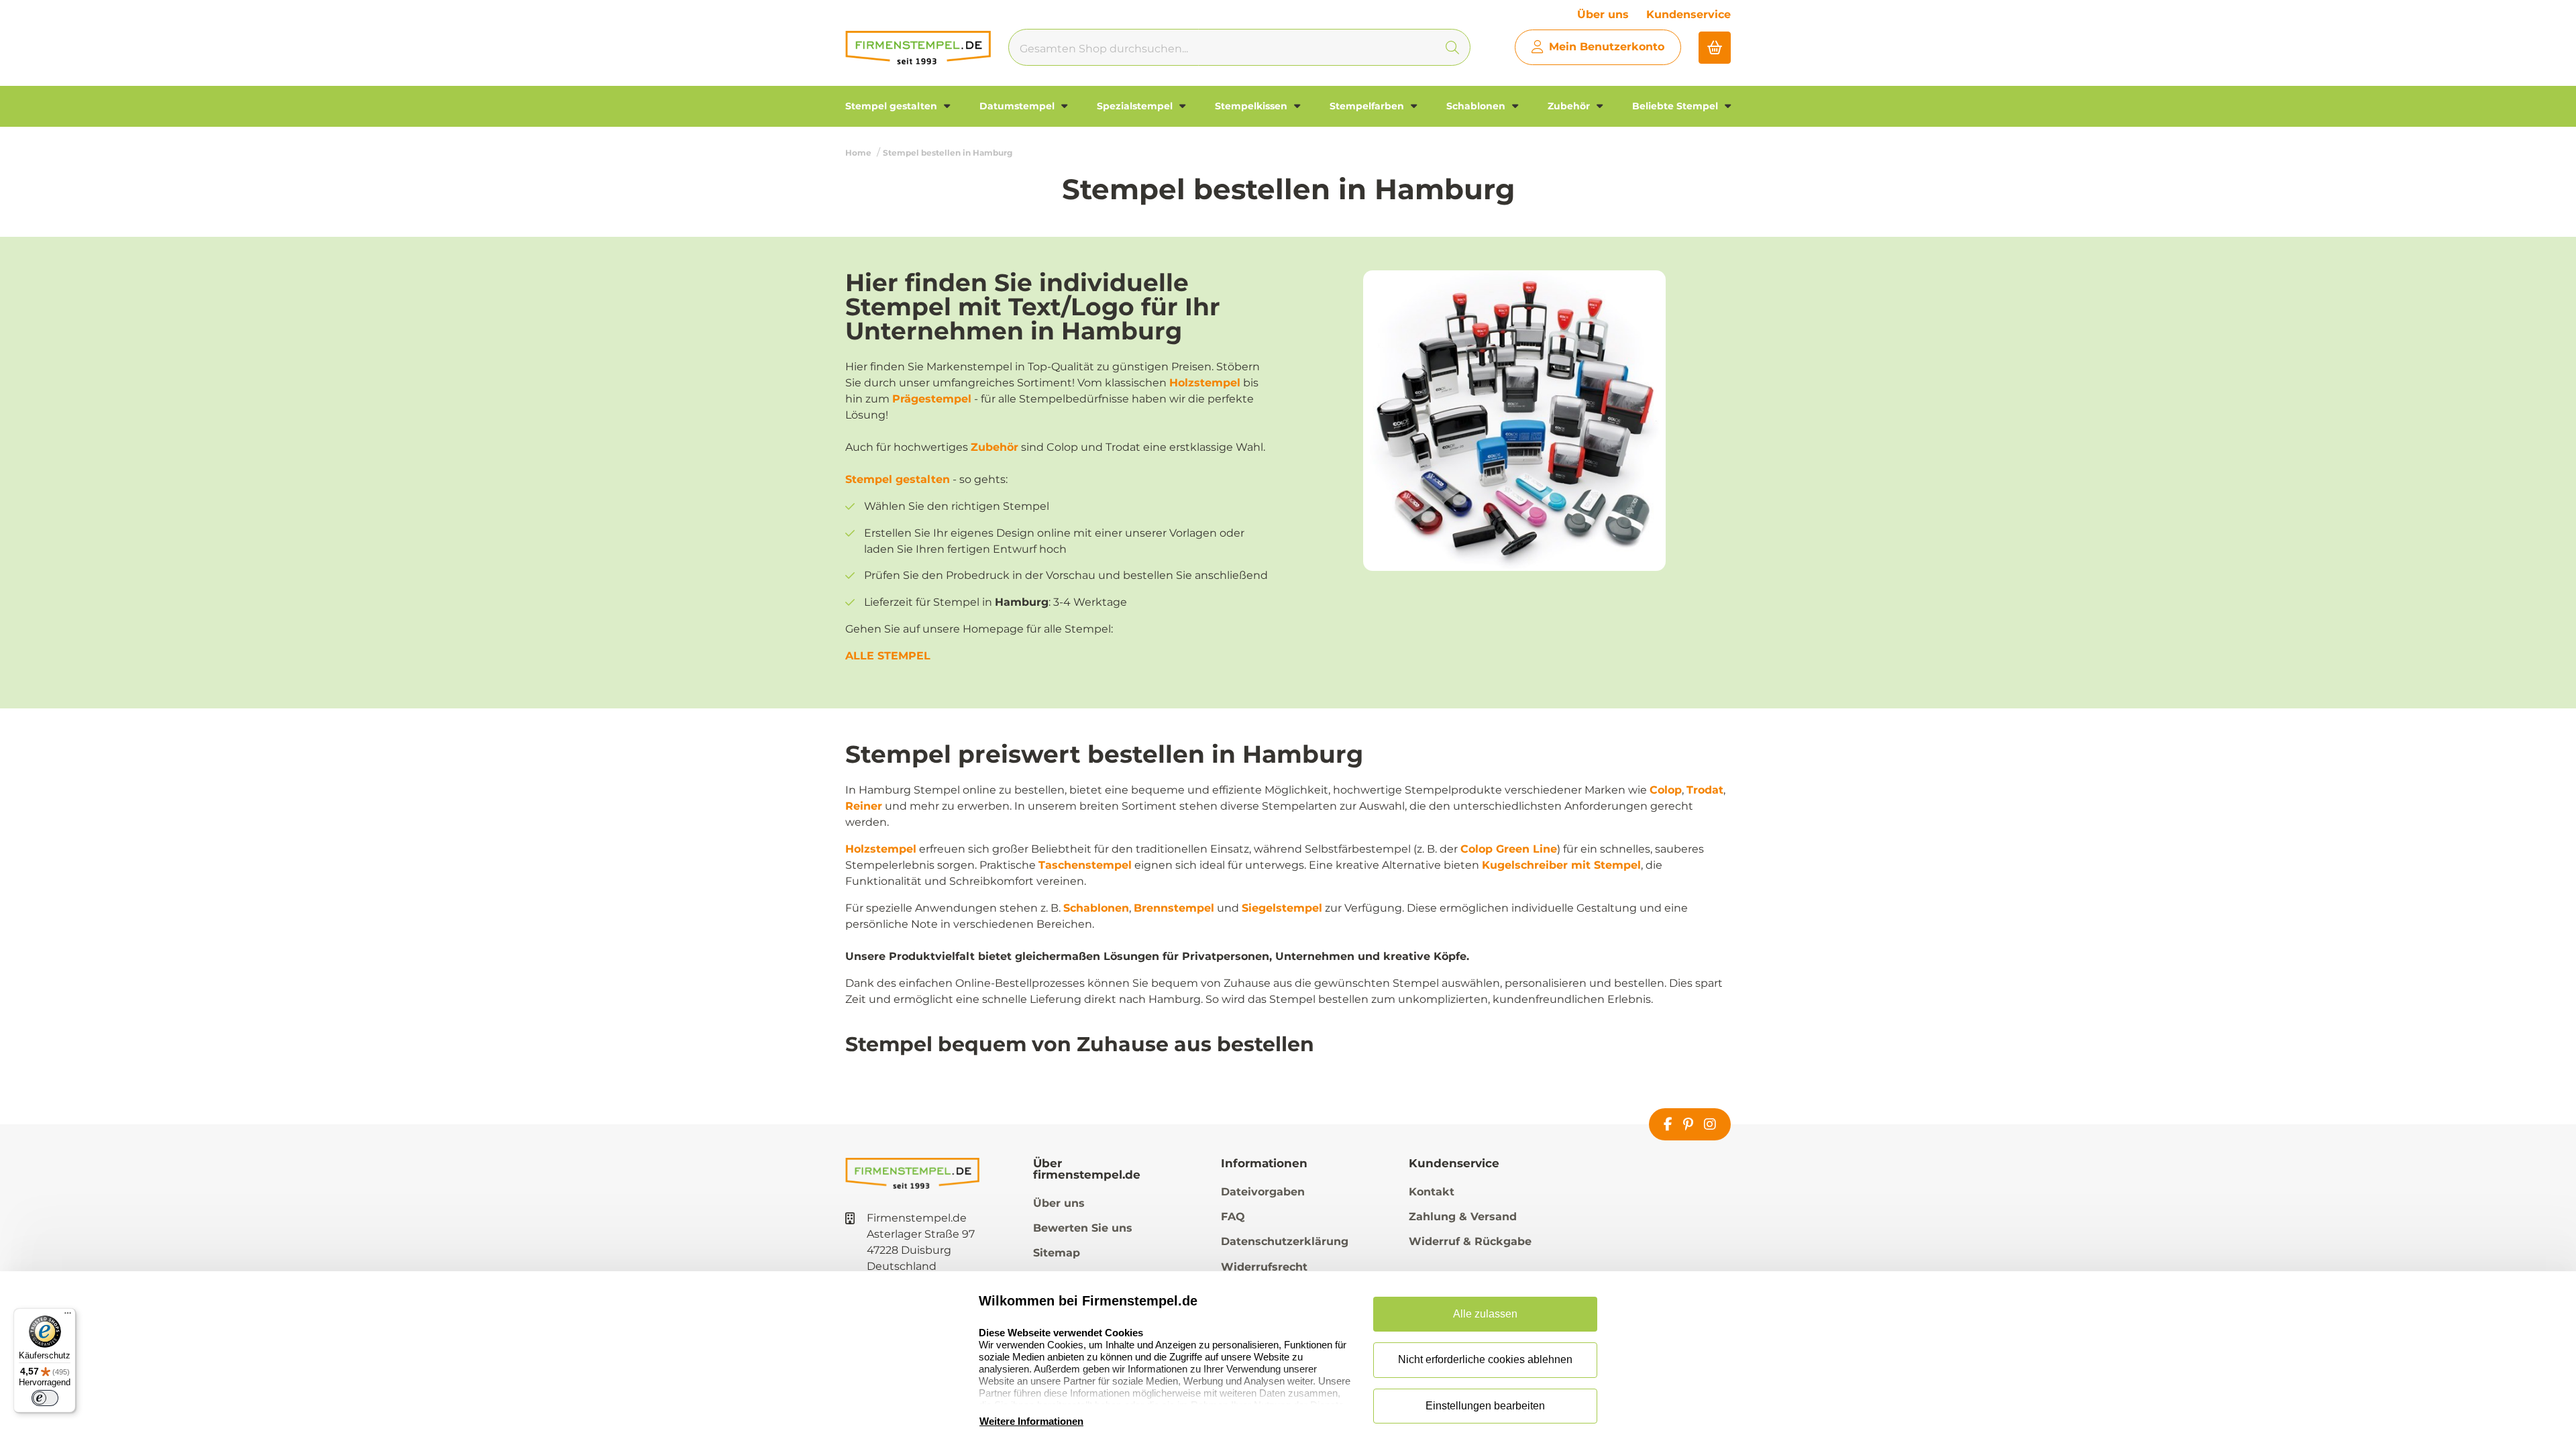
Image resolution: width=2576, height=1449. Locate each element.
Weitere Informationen (1031, 1421)
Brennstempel (1174, 908)
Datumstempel (1018, 106)
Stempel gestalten (893, 106)
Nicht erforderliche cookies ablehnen (1485, 1359)
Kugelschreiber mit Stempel (1561, 865)
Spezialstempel (1136, 106)
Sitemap (1057, 1253)
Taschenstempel (1085, 865)
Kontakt (1432, 1192)
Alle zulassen (1485, 1314)
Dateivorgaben (1263, 1192)
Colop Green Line (1509, 849)
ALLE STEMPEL (888, 656)
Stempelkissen (1252, 106)
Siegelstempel (1282, 908)
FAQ (1233, 1217)
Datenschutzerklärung (1285, 1241)
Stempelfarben (1368, 106)
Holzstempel (1205, 383)
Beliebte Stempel (1676, 106)
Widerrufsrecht (1264, 1267)
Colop (1666, 790)
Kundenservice (1688, 14)
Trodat (1705, 790)
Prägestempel (932, 399)
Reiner (864, 806)
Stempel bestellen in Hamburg (948, 153)
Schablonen (1477, 106)
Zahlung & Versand (1463, 1217)
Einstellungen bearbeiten (1485, 1406)
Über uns (1603, 14)
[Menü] (68, 1316)
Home (858, 153)
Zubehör (1570, 106)
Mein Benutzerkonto (1607, 47)
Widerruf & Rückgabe (1470, 1241)
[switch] (45, 1398)
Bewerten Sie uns (1083, 1228)
